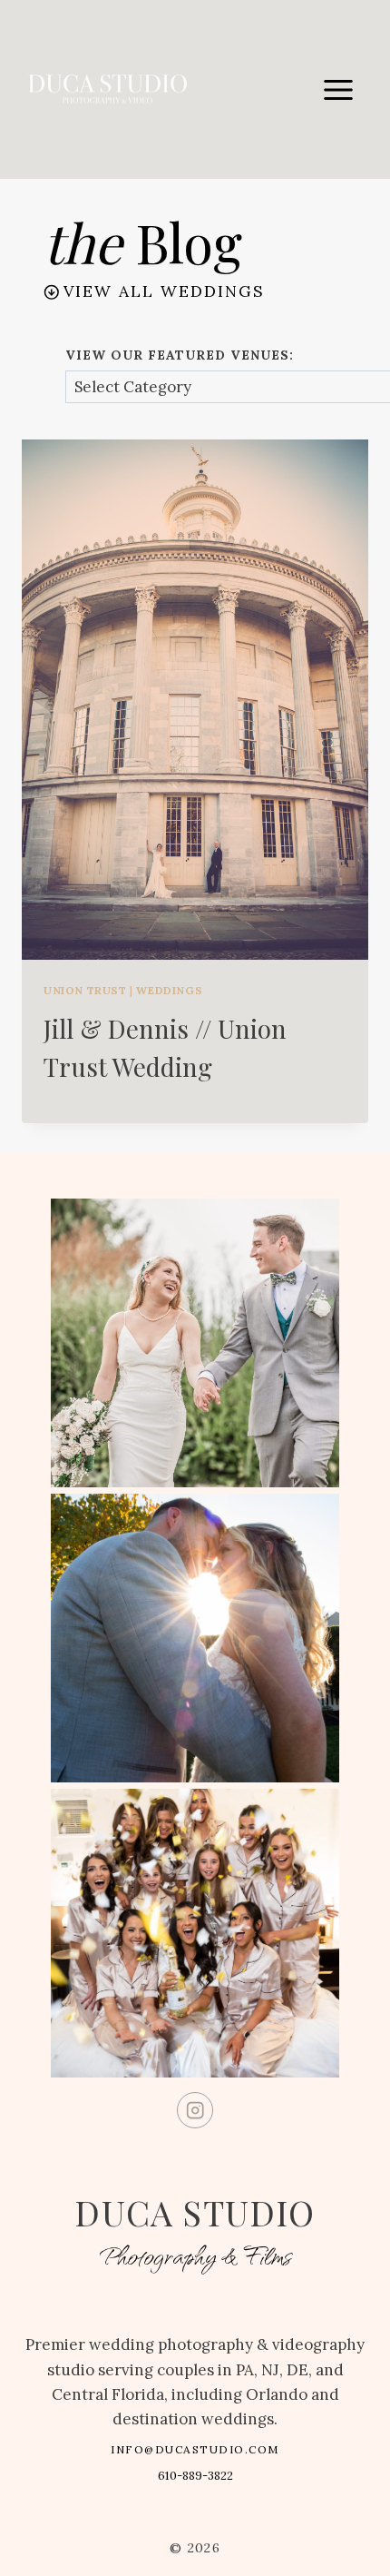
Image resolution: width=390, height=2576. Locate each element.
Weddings (169, 990)
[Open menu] (338, 89)
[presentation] (195, 700)
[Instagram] (195, 2111)
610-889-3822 (195, 2476)
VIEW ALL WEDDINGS (164, 291)
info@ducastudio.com (195, 2449)
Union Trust (85, 990)
